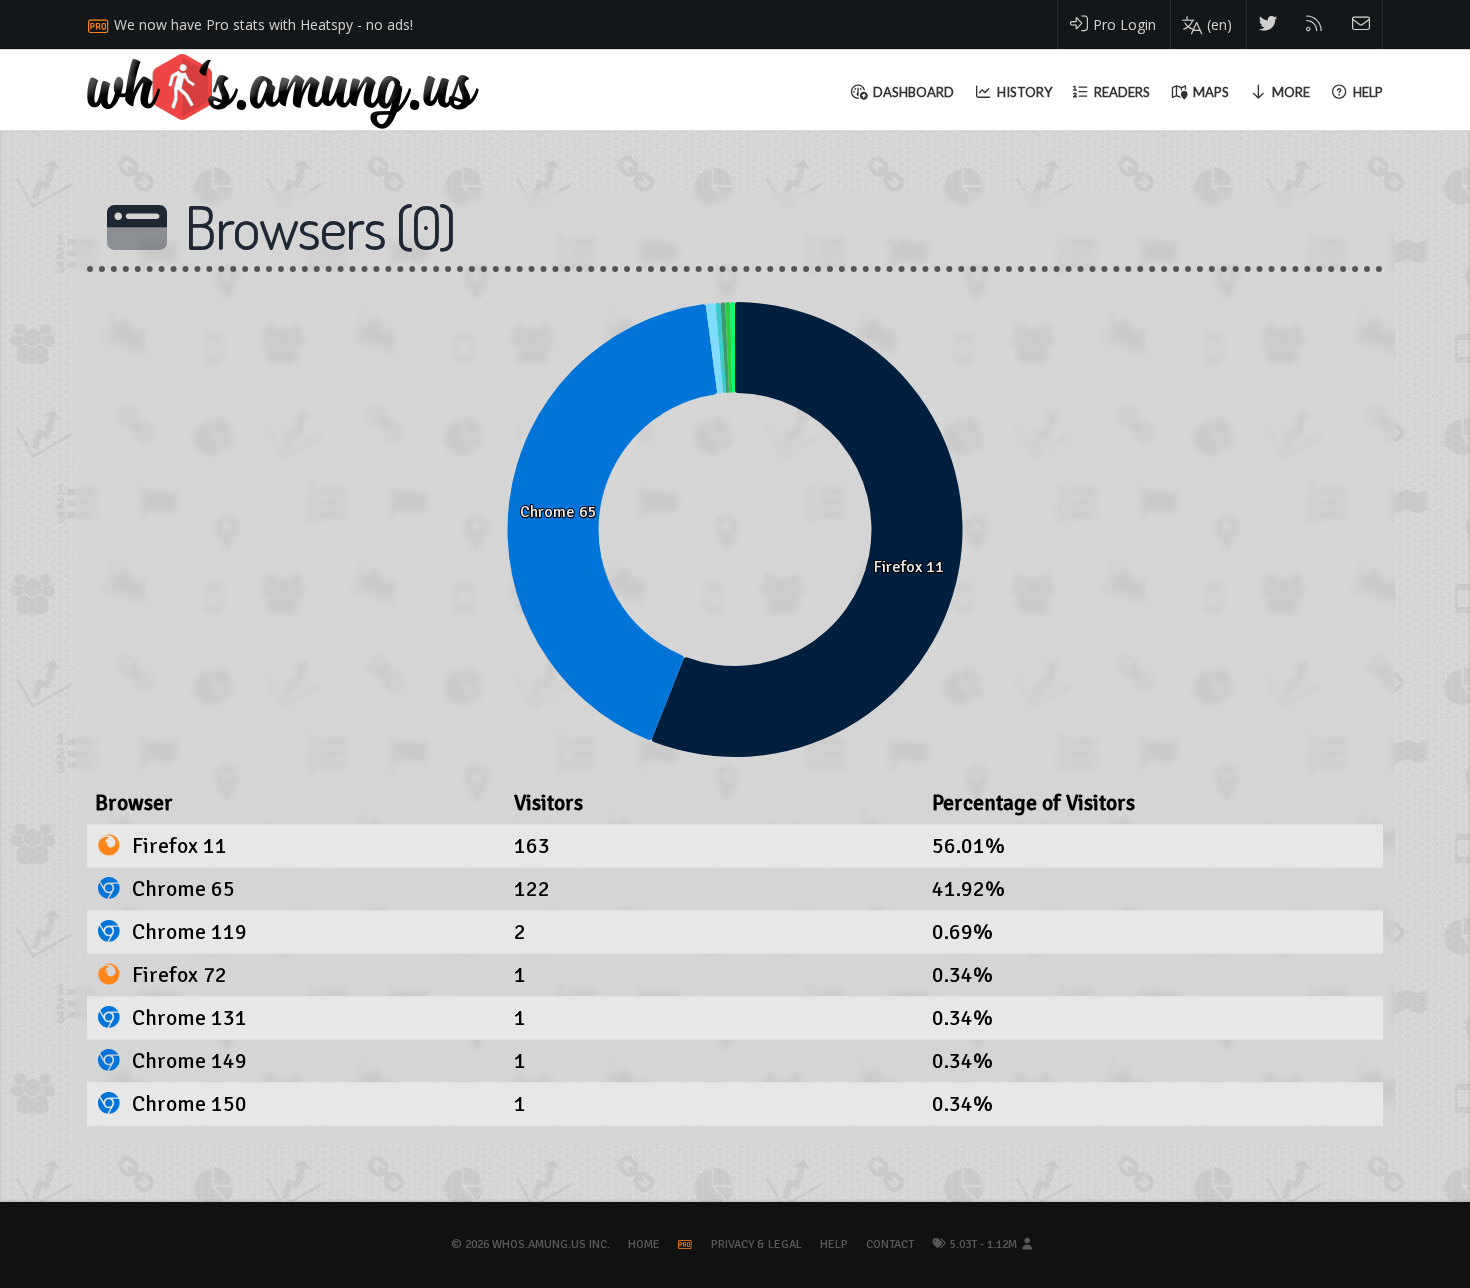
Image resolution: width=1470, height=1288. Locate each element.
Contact (890, 1244)
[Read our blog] (1314, 24)
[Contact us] (1361, 24)
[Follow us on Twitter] (1268, 24)
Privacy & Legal (756, 1244)
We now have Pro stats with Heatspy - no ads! (263, 24)
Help (834, 1244)
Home (644, 1244)
